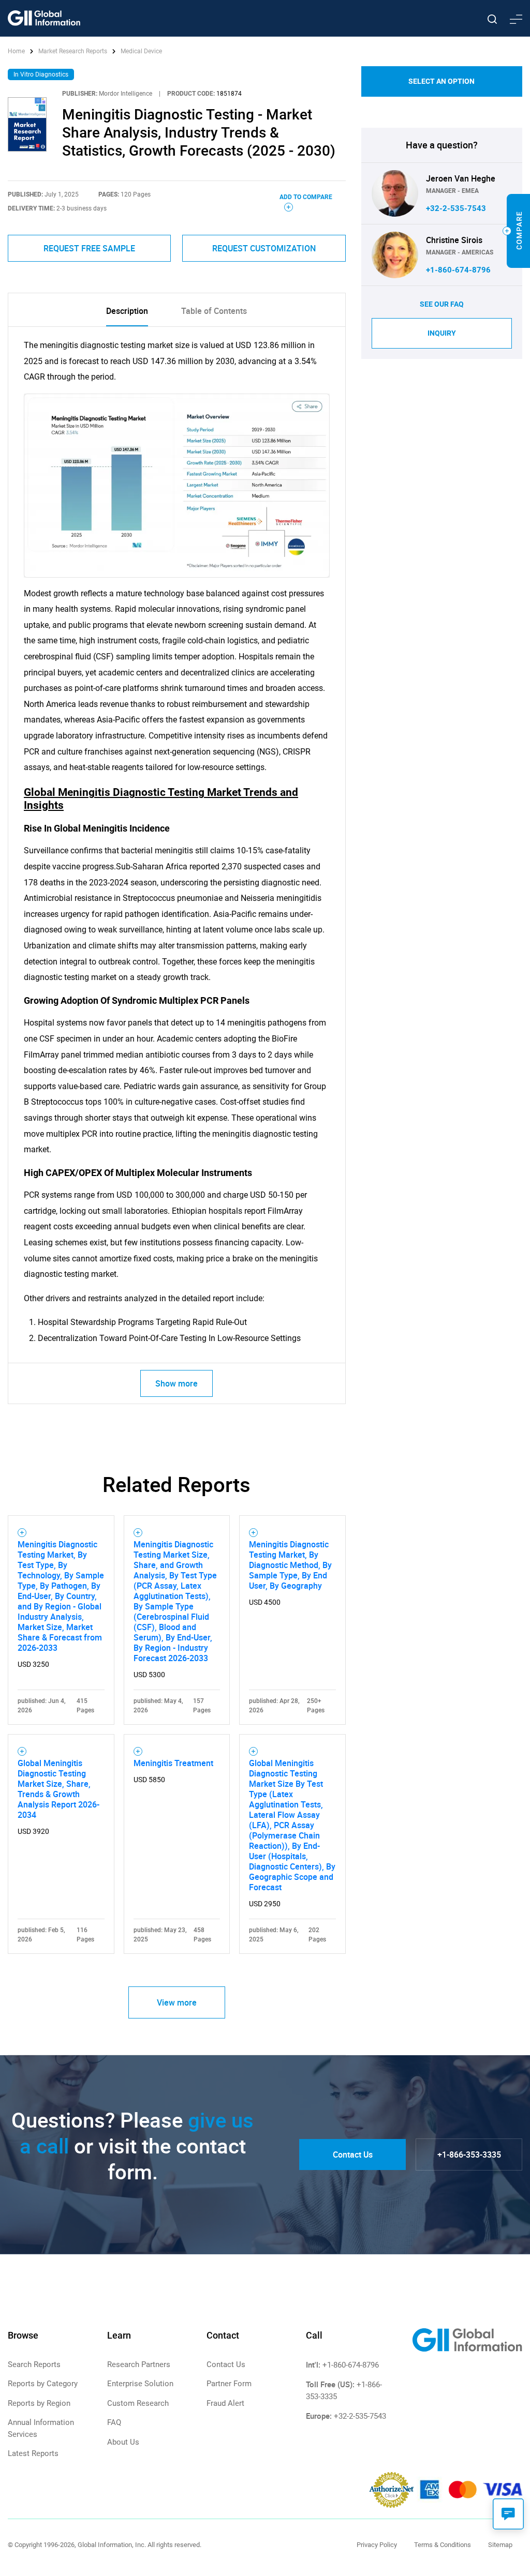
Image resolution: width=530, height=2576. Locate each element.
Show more (176, 1383)
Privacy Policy (377, 2545)
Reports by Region (39, 2403)
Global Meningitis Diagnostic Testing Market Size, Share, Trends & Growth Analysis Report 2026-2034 (58, 1789)
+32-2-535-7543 (456, 208)
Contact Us (353, 2155)
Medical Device (141, 51)
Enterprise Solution (140, 2384)
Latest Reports (33, 2453)
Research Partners (139, 2364)
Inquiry (442, 333)
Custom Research (138, 2403)
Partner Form (229, 2384)
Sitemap (500, 2545)
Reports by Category (43, 2384)
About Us (123, 2442)
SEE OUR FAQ (442, 304)
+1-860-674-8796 (458, 270)
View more (177, 2002)
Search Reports (34, 2364)
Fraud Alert (225, 2403)
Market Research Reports (73, 51)
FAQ (114, 2422)
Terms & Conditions (443, 2545)
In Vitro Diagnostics (41, 74)
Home (17, 51)
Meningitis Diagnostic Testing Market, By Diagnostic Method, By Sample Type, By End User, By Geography (290, 1565)
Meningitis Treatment (173, 1763)
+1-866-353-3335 (469, 2155)
